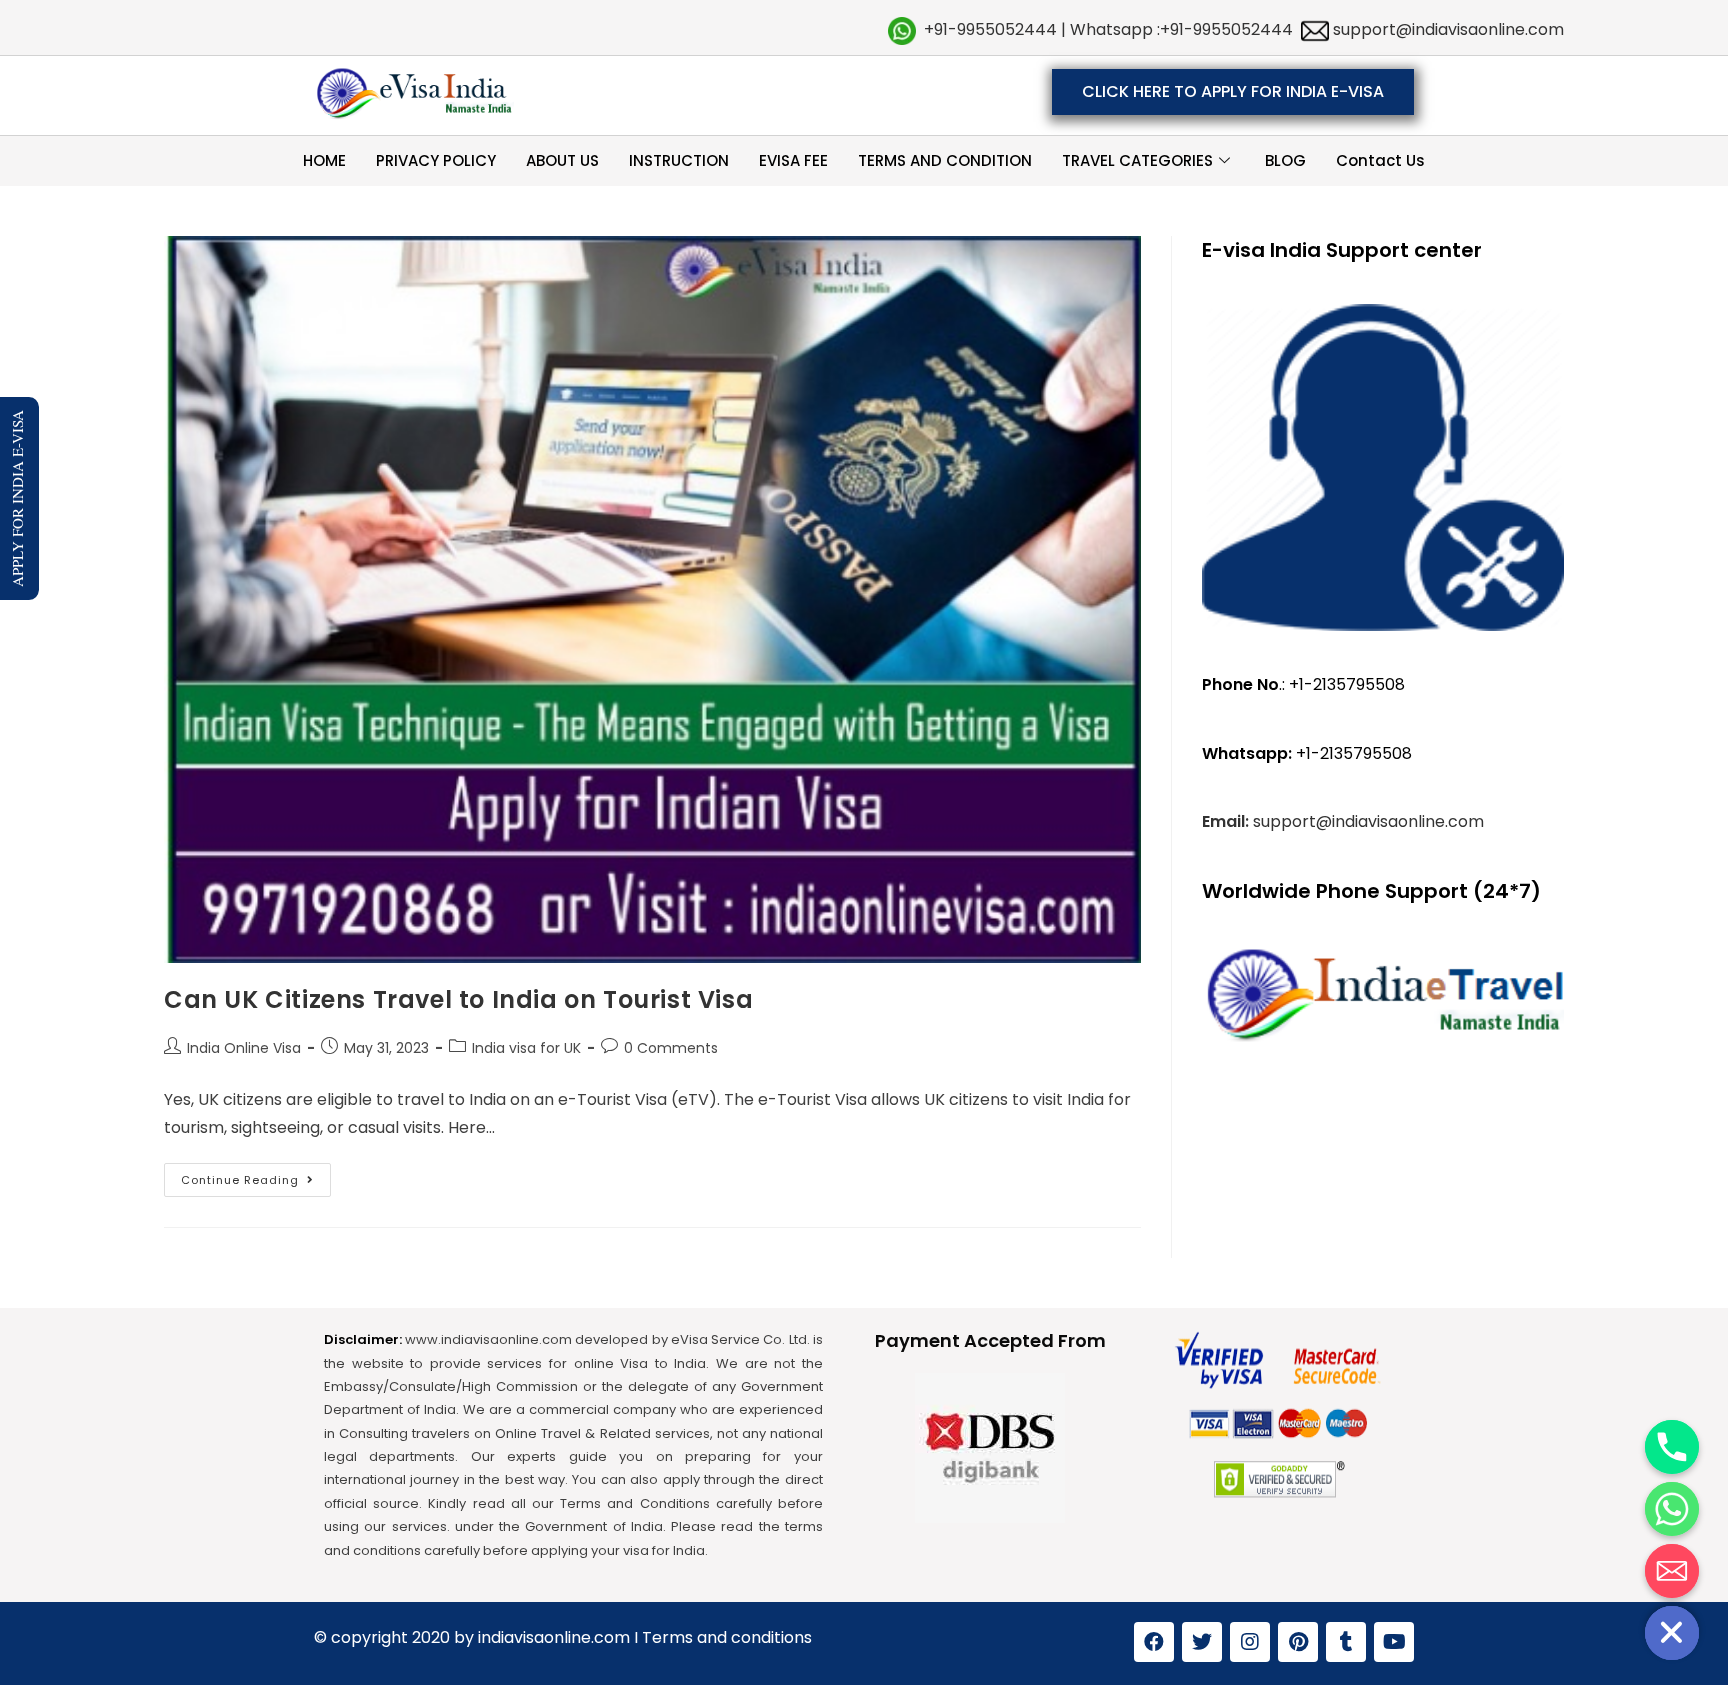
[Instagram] (1250, 1642)
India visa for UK (526, 1048)
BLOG (1285, 160)
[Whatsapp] (1672, 1509)
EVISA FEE (793, 160)
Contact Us (1380, 160)
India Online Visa (244, 1048)
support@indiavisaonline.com (1446, 29)
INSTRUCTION (679, 160)
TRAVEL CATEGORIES (1137, 160)
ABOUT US (562, 160)
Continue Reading (256, 1175)
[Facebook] (1154, 1642)
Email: (1227, 821)
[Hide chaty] (1672, 1633)
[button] (1233, 92)
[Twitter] (1202, 1642)
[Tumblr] (1346, 1642)
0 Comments (671, 1048)
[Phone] (1672, 1447)
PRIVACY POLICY (436, 160)
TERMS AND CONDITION (945, 160)
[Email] (1672, 1571)
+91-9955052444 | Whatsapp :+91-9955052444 (1108, 29)
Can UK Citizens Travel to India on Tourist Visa (465, 999)
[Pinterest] (1298, 1642)
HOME (324, 160)
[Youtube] (1394, 1642)
